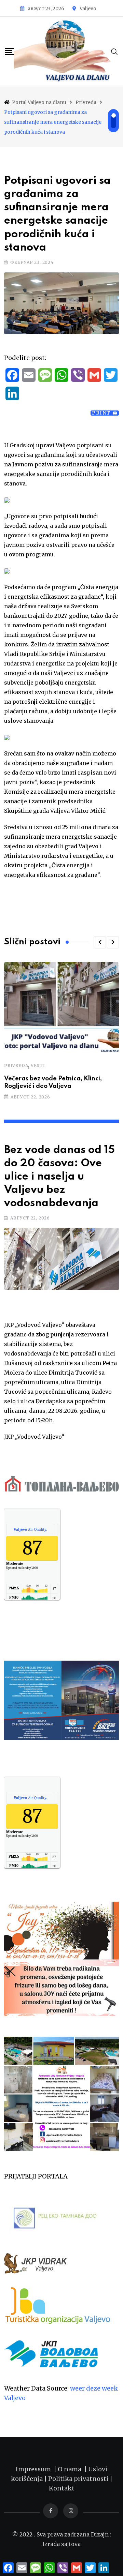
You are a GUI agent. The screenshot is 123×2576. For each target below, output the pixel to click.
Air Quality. (30, 1529)
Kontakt (62, 2488)
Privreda (16, 1066)
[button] (100, 942)
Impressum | (37, 2469)
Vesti (38, 1066)
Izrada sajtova (61, 2544)
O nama (71, 2469)
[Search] (114, 51)
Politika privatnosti (79, 2479)
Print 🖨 (105, 413)
